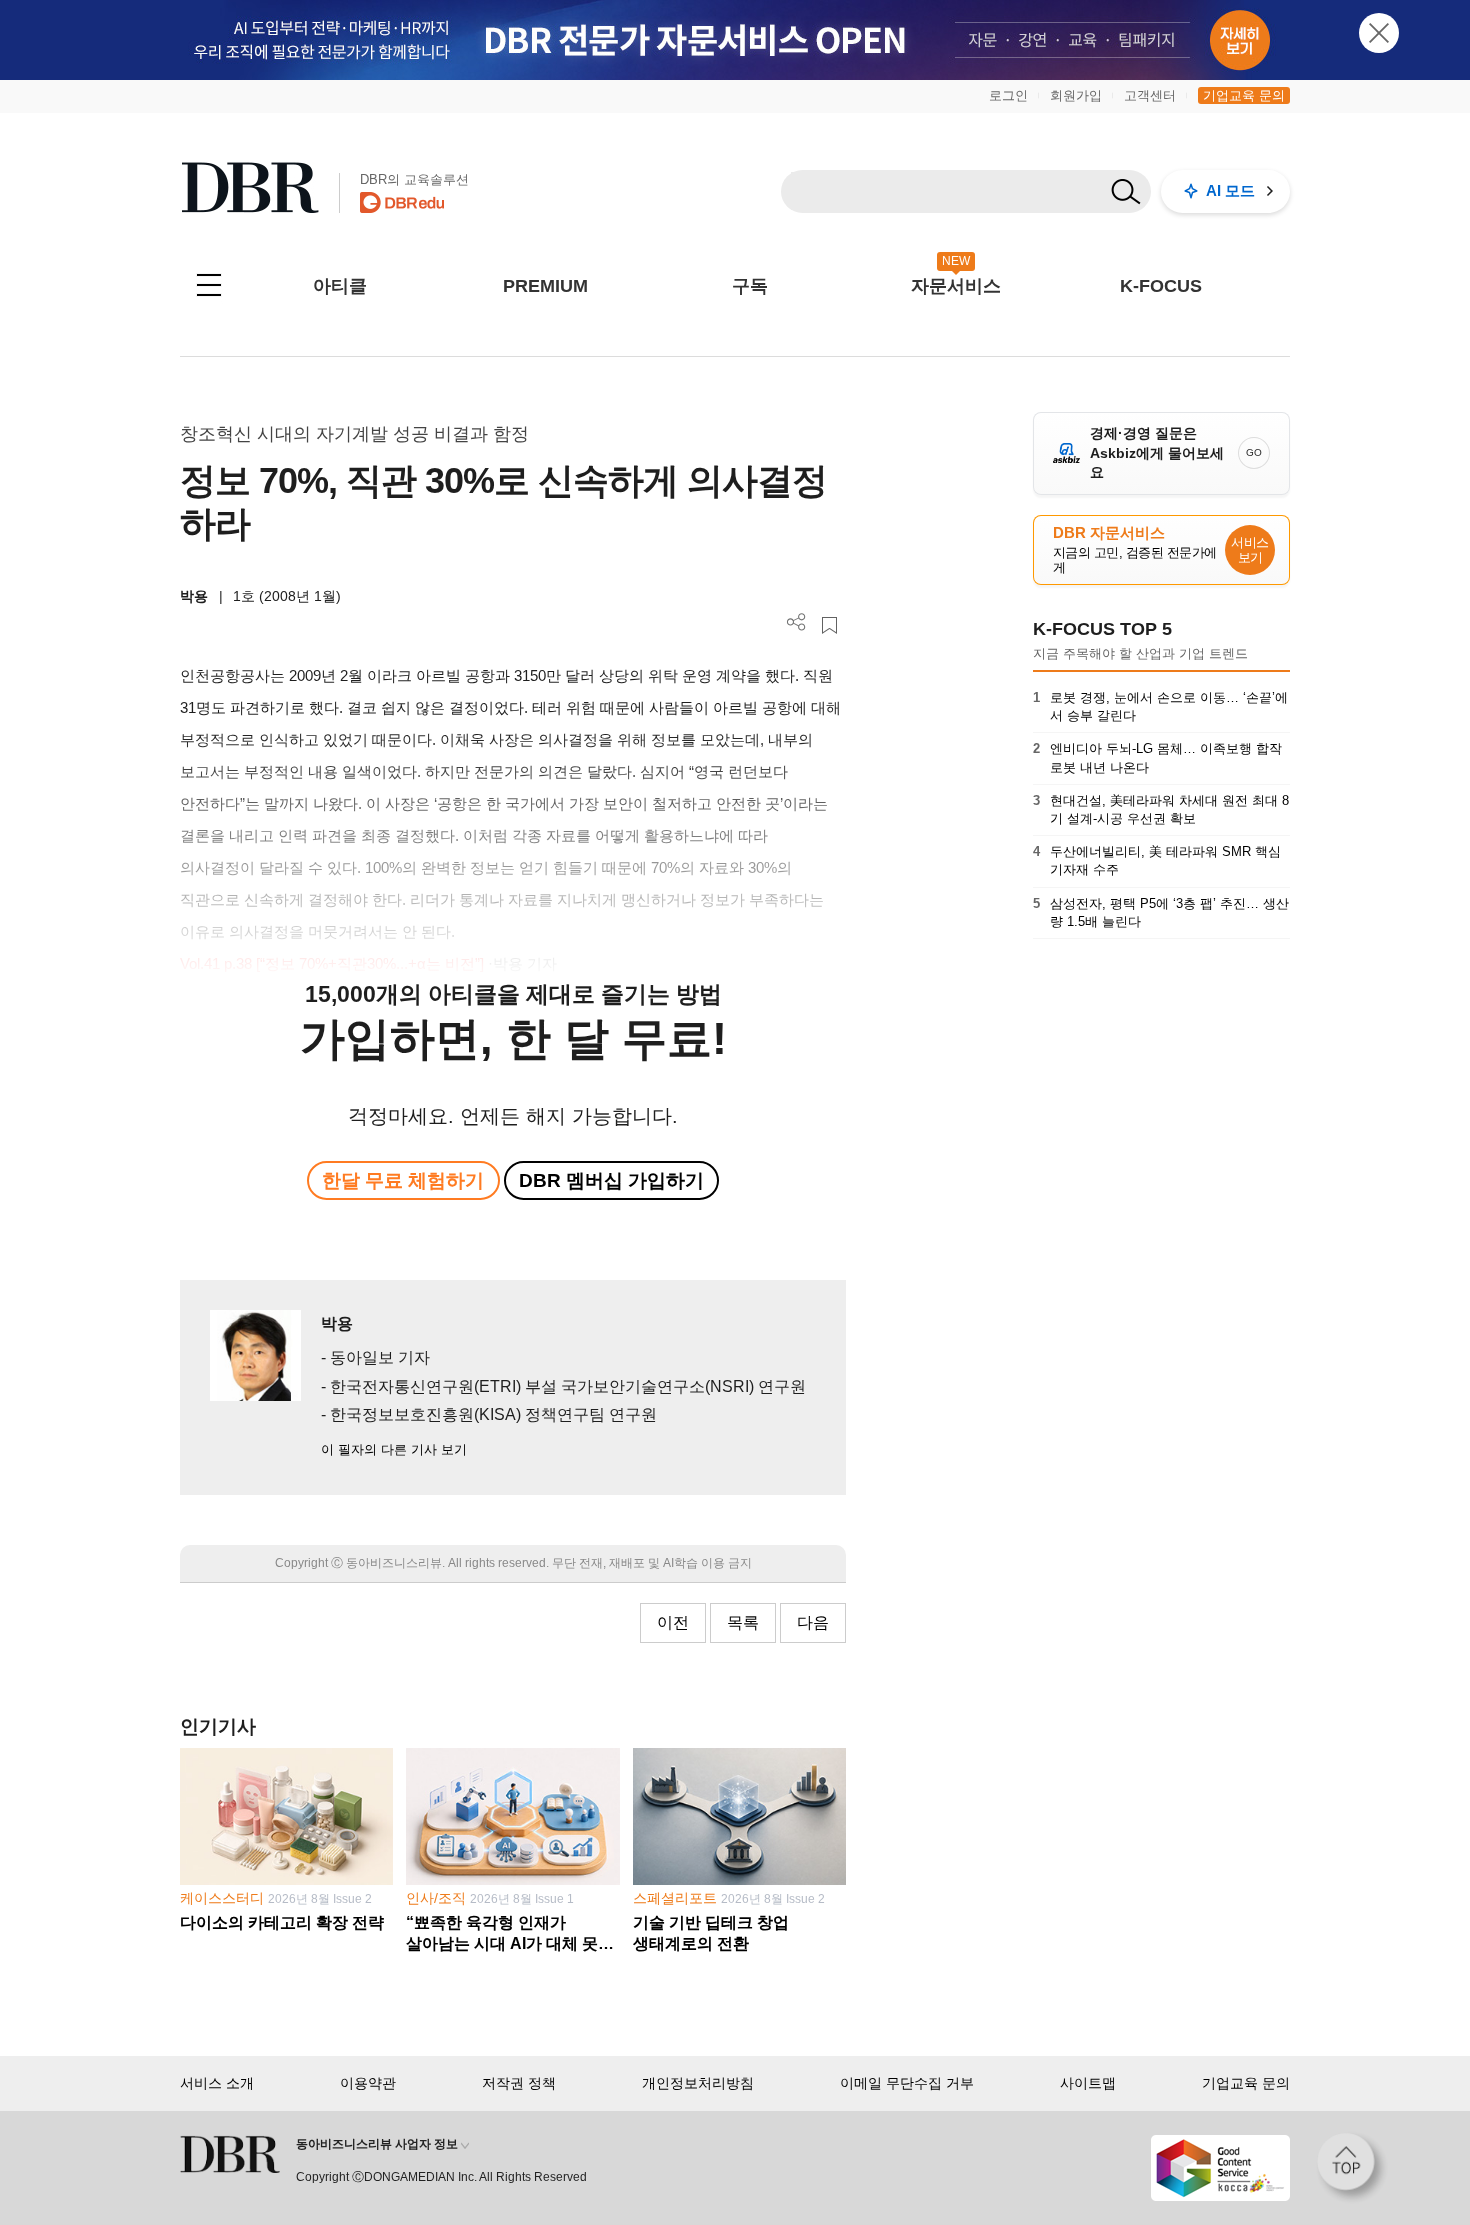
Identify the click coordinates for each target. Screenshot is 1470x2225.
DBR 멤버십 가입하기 (611, 1180)
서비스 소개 (217, 2083)
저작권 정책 (519, 2083)
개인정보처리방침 (698, 2083)
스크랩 (829, 625)
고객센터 (1150, 95)
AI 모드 (1230, 190)
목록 (743, 1622)
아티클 (340, 286)
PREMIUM (545, 286)
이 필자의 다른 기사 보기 (394, 1449)
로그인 (1008, 95)
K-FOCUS (1161, 286)
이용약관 (368, 2083)
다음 (813, 1622)
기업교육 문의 (1244, 95)
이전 (673, 1622)
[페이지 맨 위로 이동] (1352, 2168)
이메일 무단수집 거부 (907, 2083)
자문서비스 (956, 286)
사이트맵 (1088, 2083)
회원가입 (1076, 95)
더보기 (796, 622)
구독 (750, 286)
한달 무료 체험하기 (403, 1180)
